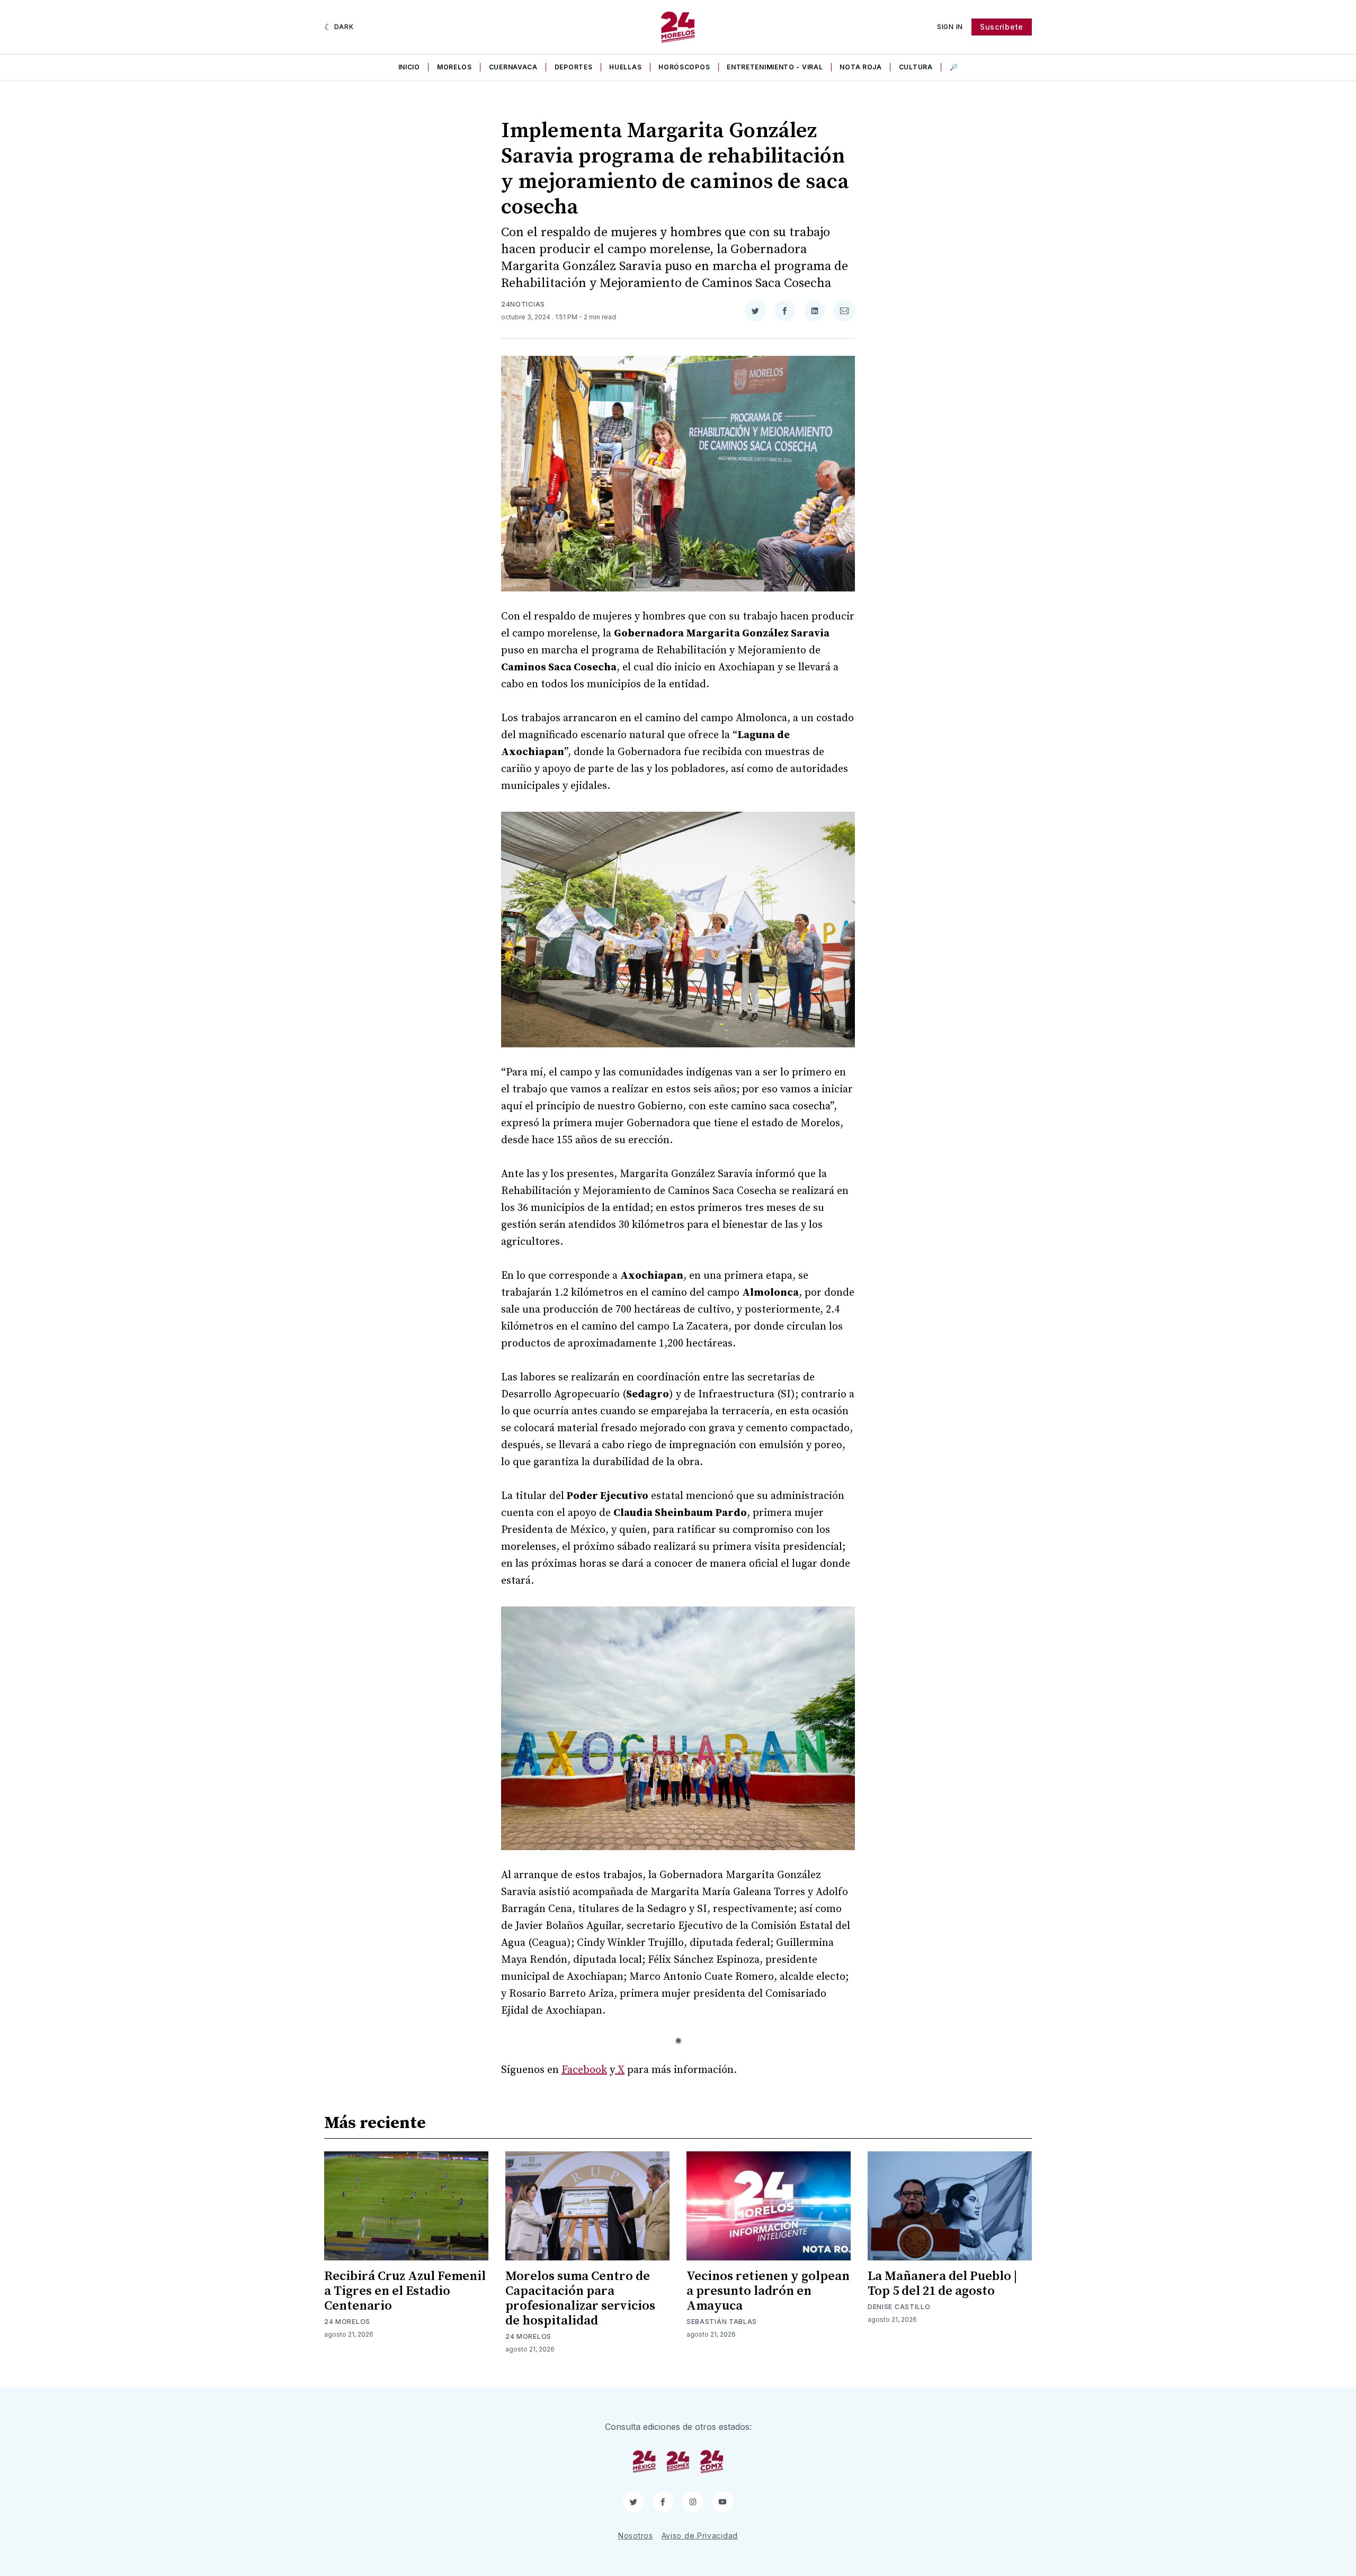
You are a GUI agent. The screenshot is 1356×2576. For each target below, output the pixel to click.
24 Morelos (347, 2322)
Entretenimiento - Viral (775, 67)
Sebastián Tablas (722, 2322)
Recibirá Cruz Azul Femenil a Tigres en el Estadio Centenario (405, 2291)
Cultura (916, 67)
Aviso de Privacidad (700, 2535)
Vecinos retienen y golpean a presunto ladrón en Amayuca (768, 2291)
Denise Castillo (899, 2307)
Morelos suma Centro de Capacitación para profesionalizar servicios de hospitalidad (580, 2299)
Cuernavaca (513, 67)
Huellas (625, 67)
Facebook (584, 2070)
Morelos (454, 67)
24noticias (523, 304)
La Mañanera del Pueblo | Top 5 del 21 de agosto (942, 2284)
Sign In (950, 27)
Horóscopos (684, 67)
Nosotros (636, 2535)
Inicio (409, 67)
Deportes (574, 67)
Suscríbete (1002, 27)
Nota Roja (860, 67)
